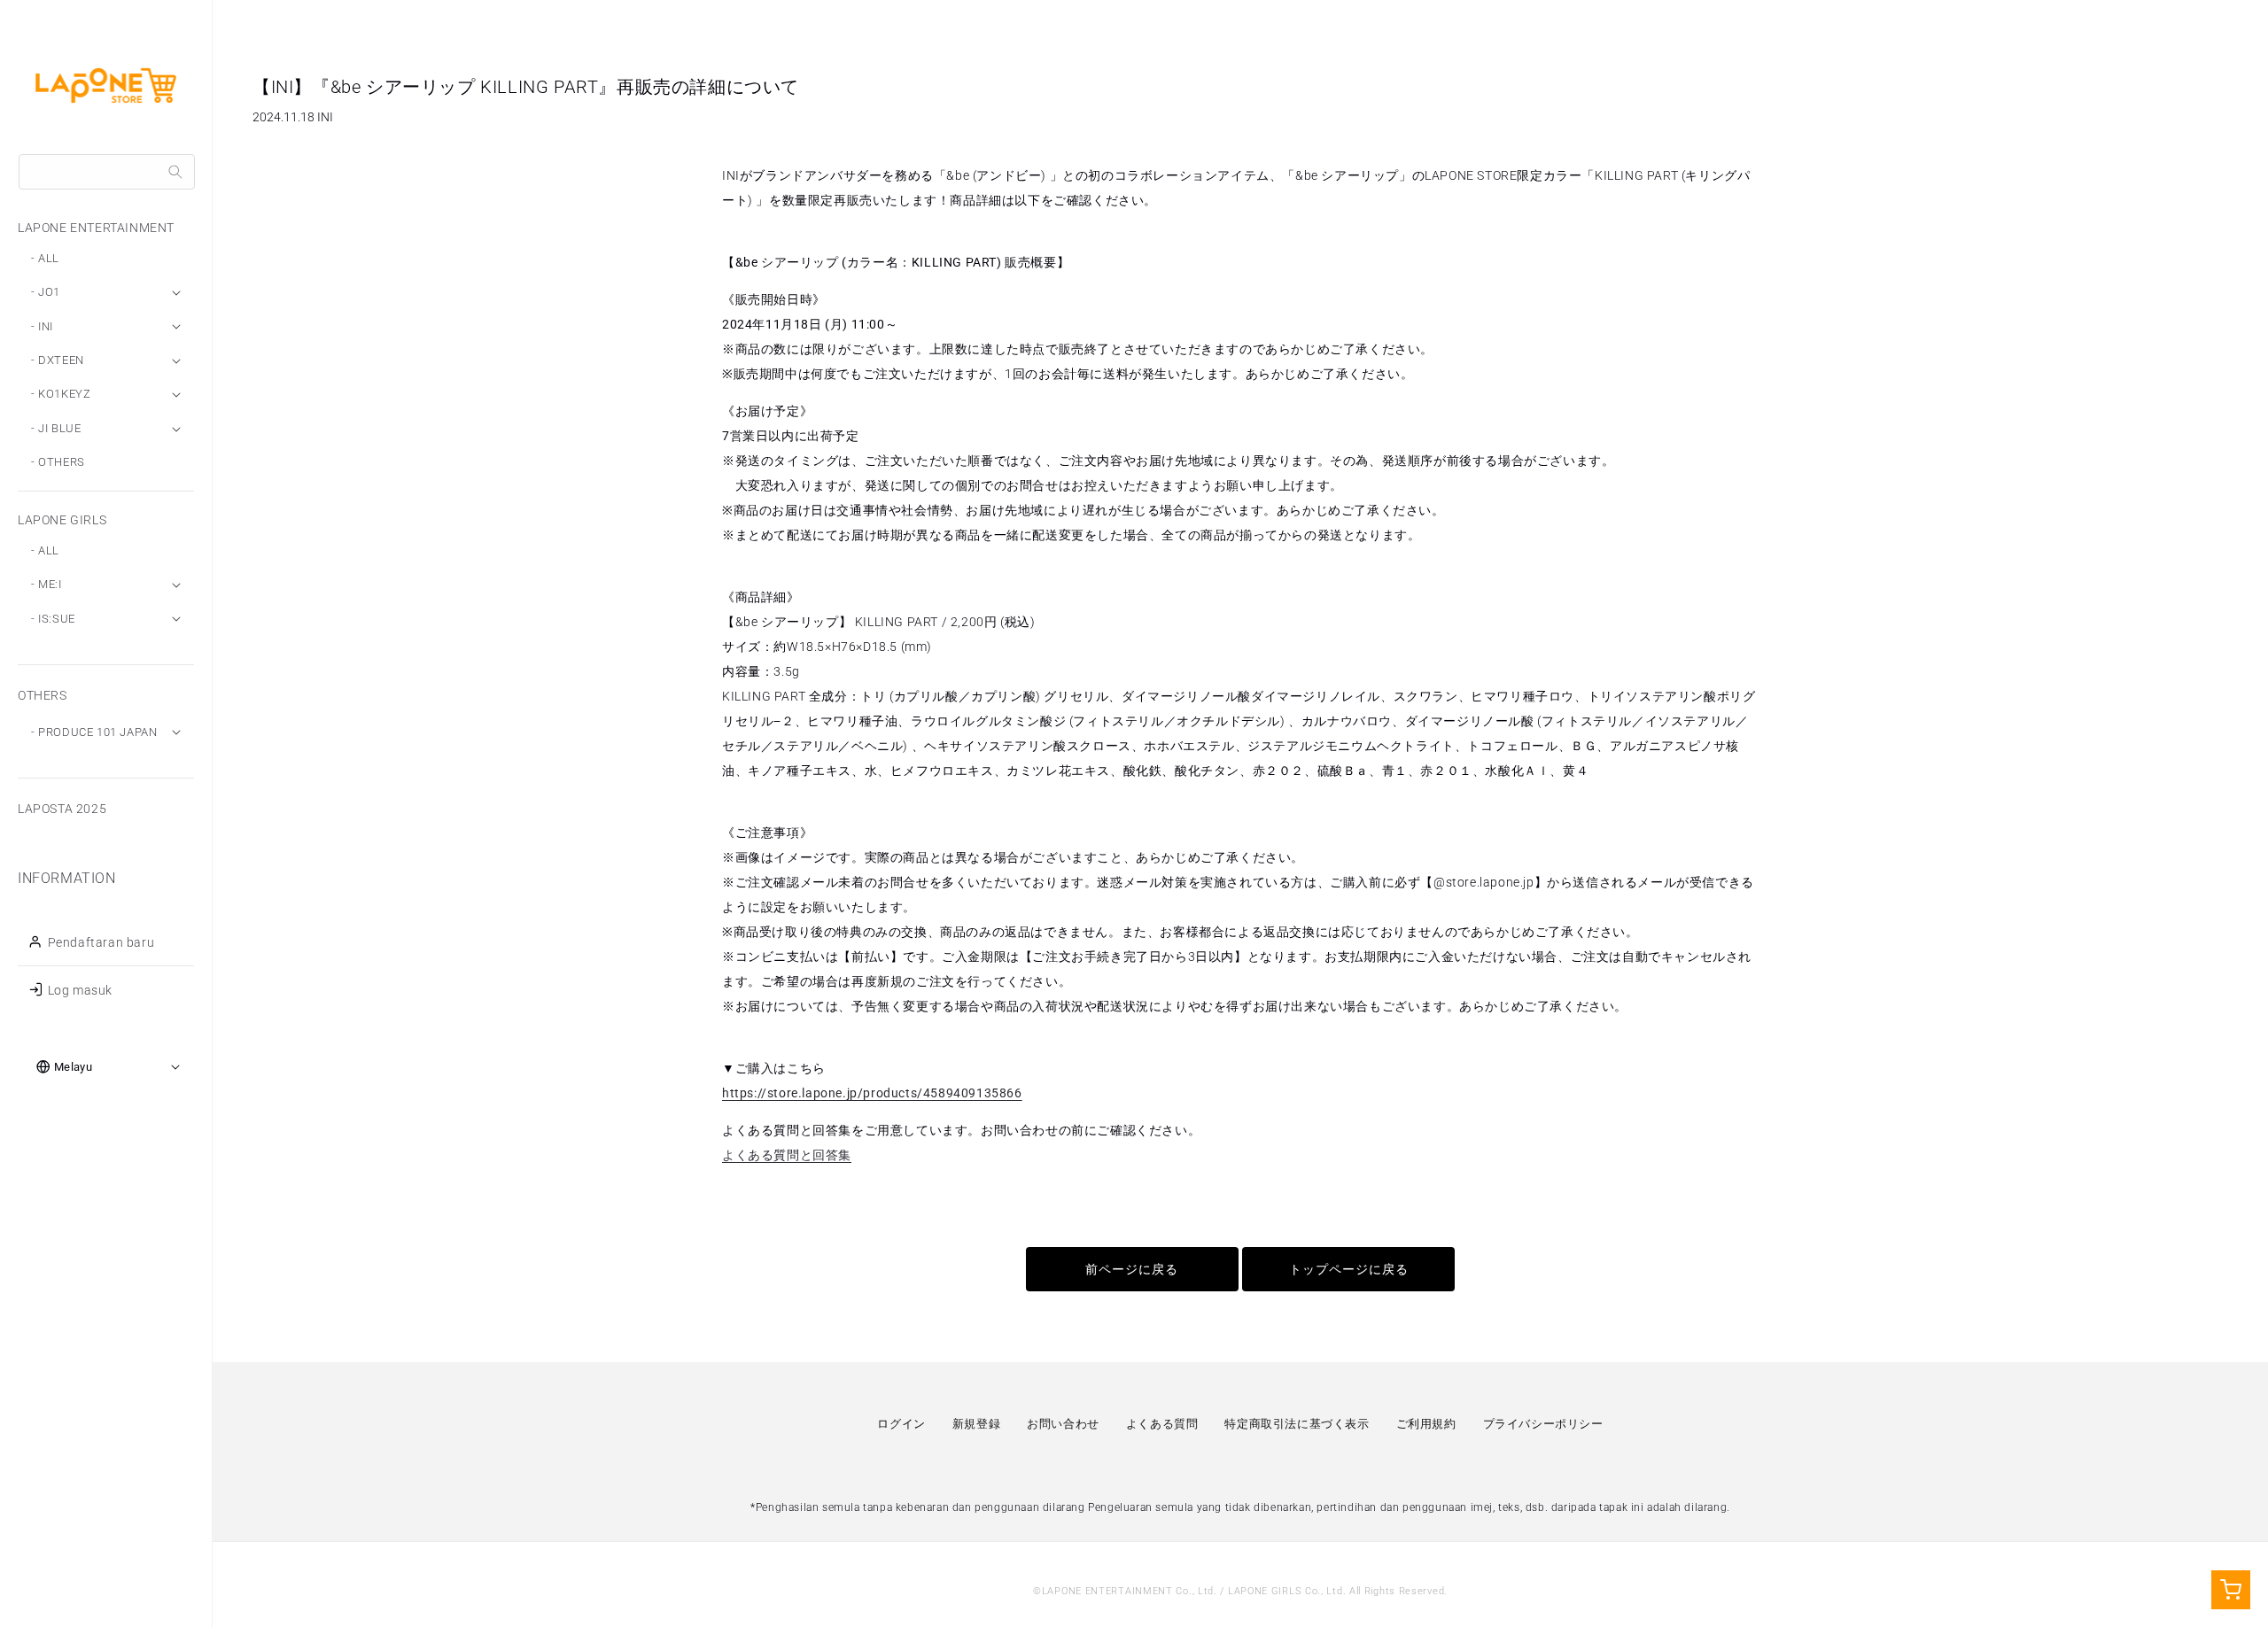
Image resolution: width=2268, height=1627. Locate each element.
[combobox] (107, 172)
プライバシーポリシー (1543, 1424)
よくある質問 (1162, 1424)
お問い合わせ (1063, 1424)
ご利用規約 (1426, 1424)
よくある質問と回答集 (787, 1155)
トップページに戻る (1349, 1269)
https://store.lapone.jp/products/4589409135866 (872, 1093)
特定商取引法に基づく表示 (1297, 1424)
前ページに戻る (1132, 1269)
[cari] (175, 172)
